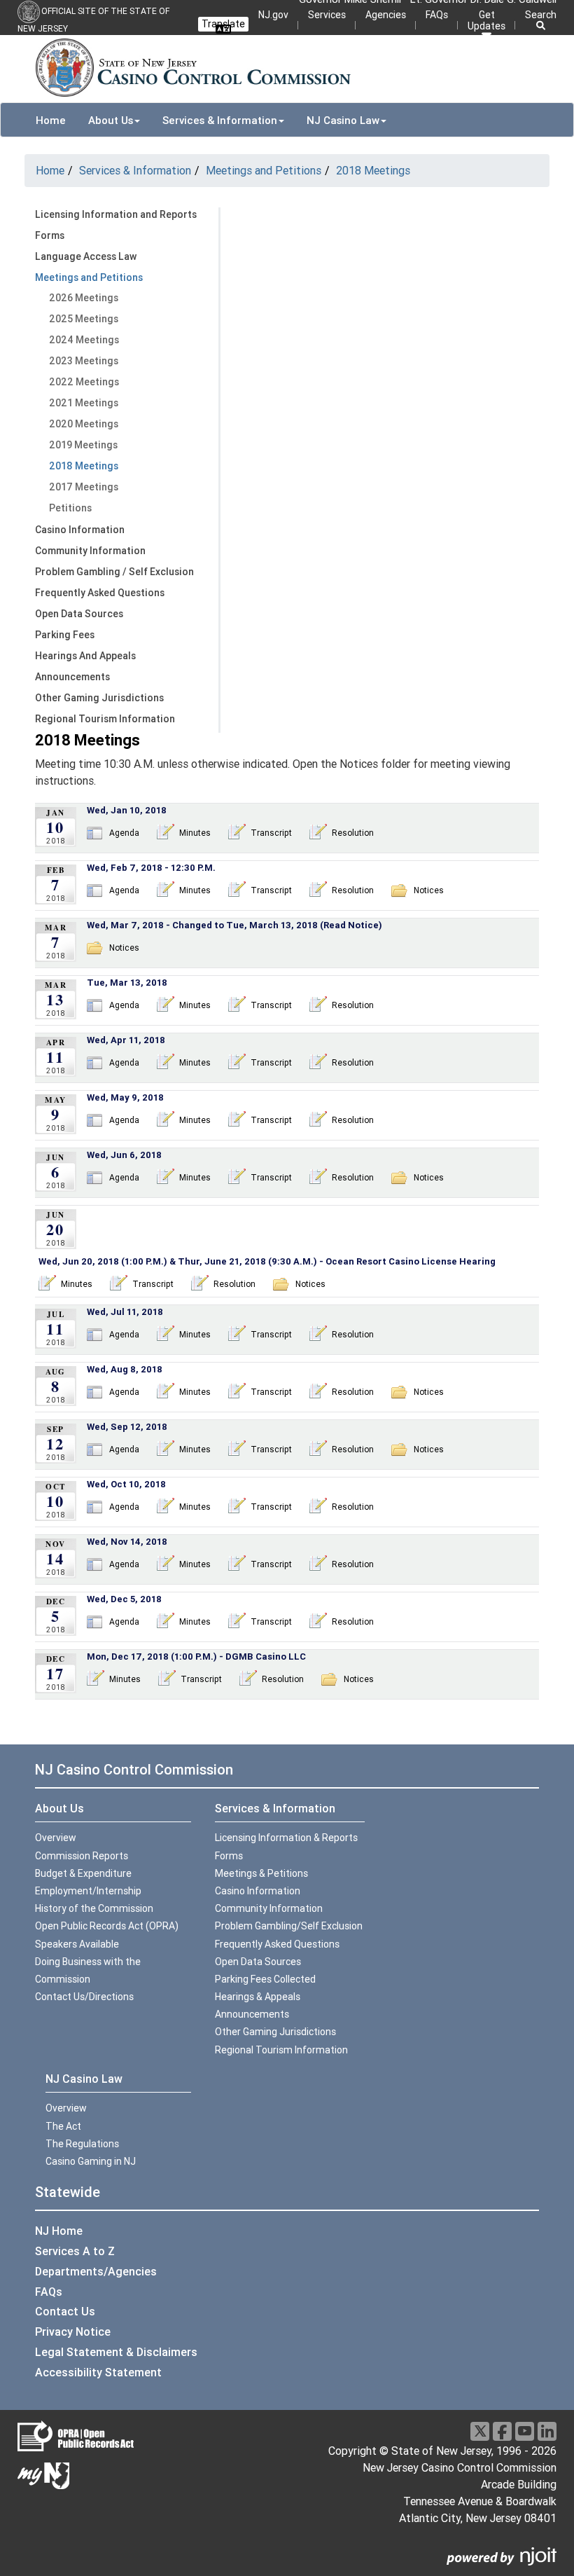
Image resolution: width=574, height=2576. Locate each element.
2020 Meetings (84, 424)
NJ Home (59, 2231)
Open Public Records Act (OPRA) (107, 1926)
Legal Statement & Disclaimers (116, 2352)
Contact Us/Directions (84, 1997)
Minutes (195, 833)
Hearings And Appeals (85, 656)
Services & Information (135, 170)
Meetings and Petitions (264, 170)
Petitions (70, 508)
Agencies (386, 15)
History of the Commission (94, 1908)
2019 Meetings (83, 445)
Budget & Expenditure (83, 1873)
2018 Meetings (373, 170)
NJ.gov (273, 15)
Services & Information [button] (220, 120)
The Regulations (82, 2144)
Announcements (72, 677)
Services (327, 15)
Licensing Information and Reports (116, 214)
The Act (63, 2126)
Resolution (353, 833)
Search (541, 15)
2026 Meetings (84, 298)
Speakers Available (77, 1944)
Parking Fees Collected (265, 1979)
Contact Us (65, 2311)
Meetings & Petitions (261, 1873)
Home (51, 120)
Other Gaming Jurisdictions (99, 698)
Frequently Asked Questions (100, 593)
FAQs (437, 15)
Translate (223, 24)
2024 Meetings (84, 340)
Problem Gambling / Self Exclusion (114, 572)
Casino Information (80, 530)
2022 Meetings (84, 382)
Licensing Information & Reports (286, 1838)
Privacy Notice (73, 2332)
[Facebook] (502, 2431)
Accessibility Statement (98, 2372)
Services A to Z (75, 2251)
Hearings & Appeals (258, 1997)
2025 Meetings (84, 319)
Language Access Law (86, 256)
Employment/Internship (88, 1891)
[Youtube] (525, 2431)
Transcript (271, 833)
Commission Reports (82, 1856)
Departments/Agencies (96, 2271)
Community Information (90, 551)
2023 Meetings (84, 361)
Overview (56, 1838)
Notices (429, 890)
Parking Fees (65, 635)
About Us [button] (111, 120)
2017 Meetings (84, 487)
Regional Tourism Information (105, 719)
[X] (480, 2431)
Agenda (124, 833)
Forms (50, 235)
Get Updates (486, 20)
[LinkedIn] (547, 2431)
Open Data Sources (79, 614)
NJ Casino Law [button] (343, 120)
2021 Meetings (84, 403)
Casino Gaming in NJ (91, 2161)
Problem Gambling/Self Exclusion (289, 1926)
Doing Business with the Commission (88, 1970)
